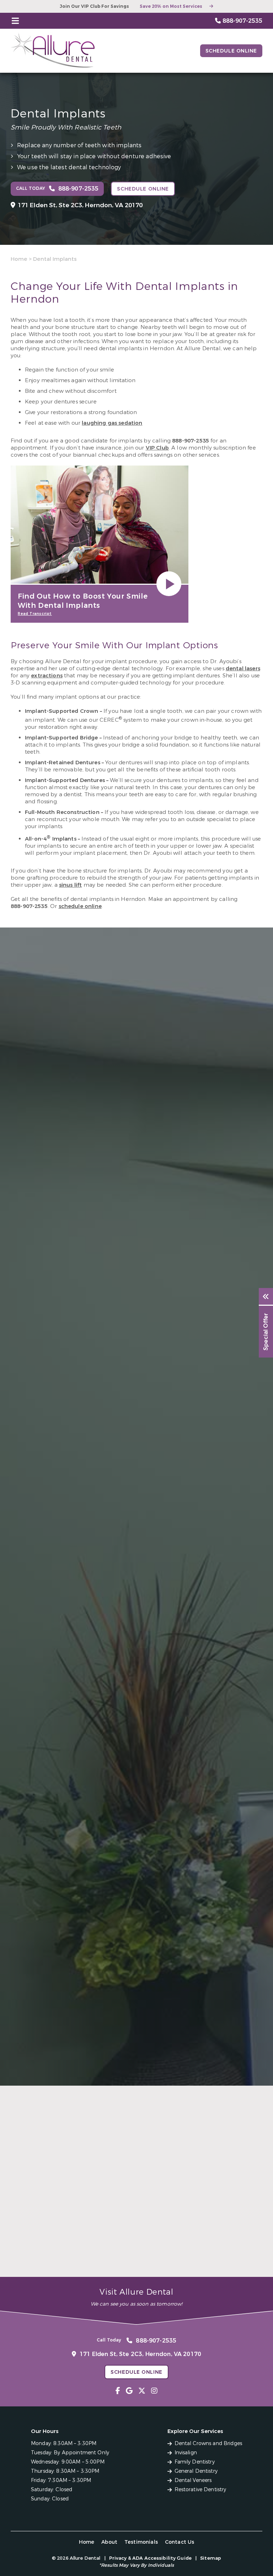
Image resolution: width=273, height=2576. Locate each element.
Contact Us (180, 2542)
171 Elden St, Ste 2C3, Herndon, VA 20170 (80, 205)
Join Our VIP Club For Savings (94, 6)
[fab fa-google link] (129, 2391)
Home (19, 259)
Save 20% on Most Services (171, 6)
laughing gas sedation (112, 423)
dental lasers (243, 668)
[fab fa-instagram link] (154, 2391)
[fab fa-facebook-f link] (118, 2391)
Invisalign (186, 2453)
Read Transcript (35, 614)
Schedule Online (231, 51)
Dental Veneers (193, 2480)
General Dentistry (196, 2471)
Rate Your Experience (133, 2100)
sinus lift (71, 885)
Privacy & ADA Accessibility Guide (150, 2558)
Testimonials (141, 2542)
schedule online (80, 906)
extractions (47, 676)
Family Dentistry (195, 2462)
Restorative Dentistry (200, 2490)
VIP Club (157, 448)
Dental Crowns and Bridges (208, 2443)
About (109, 2542)
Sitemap (211, 2558)
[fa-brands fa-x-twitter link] (142, 2391)
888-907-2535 (191, 441)
